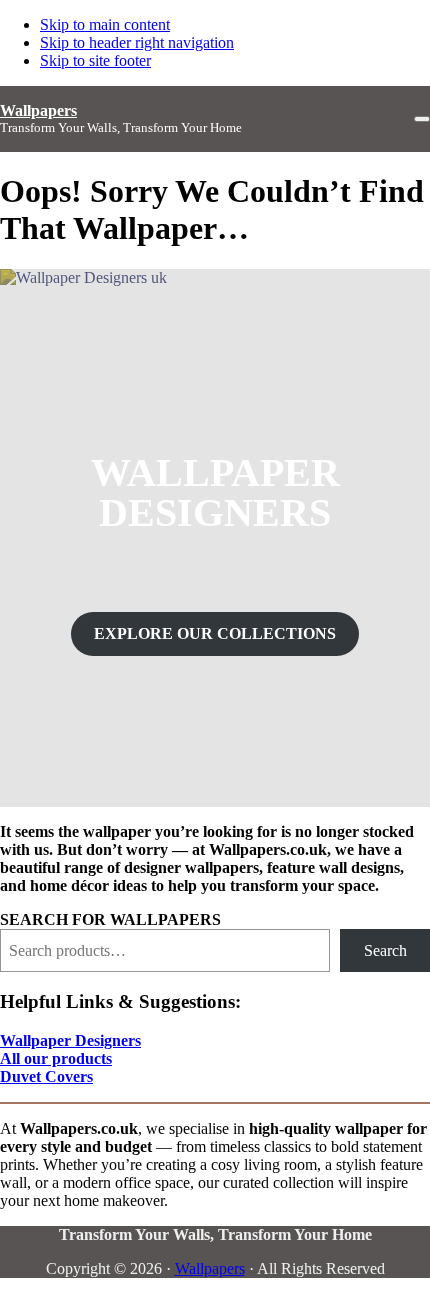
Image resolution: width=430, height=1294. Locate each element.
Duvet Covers (46, 1076)
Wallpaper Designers (70, 1040)
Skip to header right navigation (137, 42)
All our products (56, 1058)
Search (385, 950)
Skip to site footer (95, 60)
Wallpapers (38, 110)
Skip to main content (105, 24)
